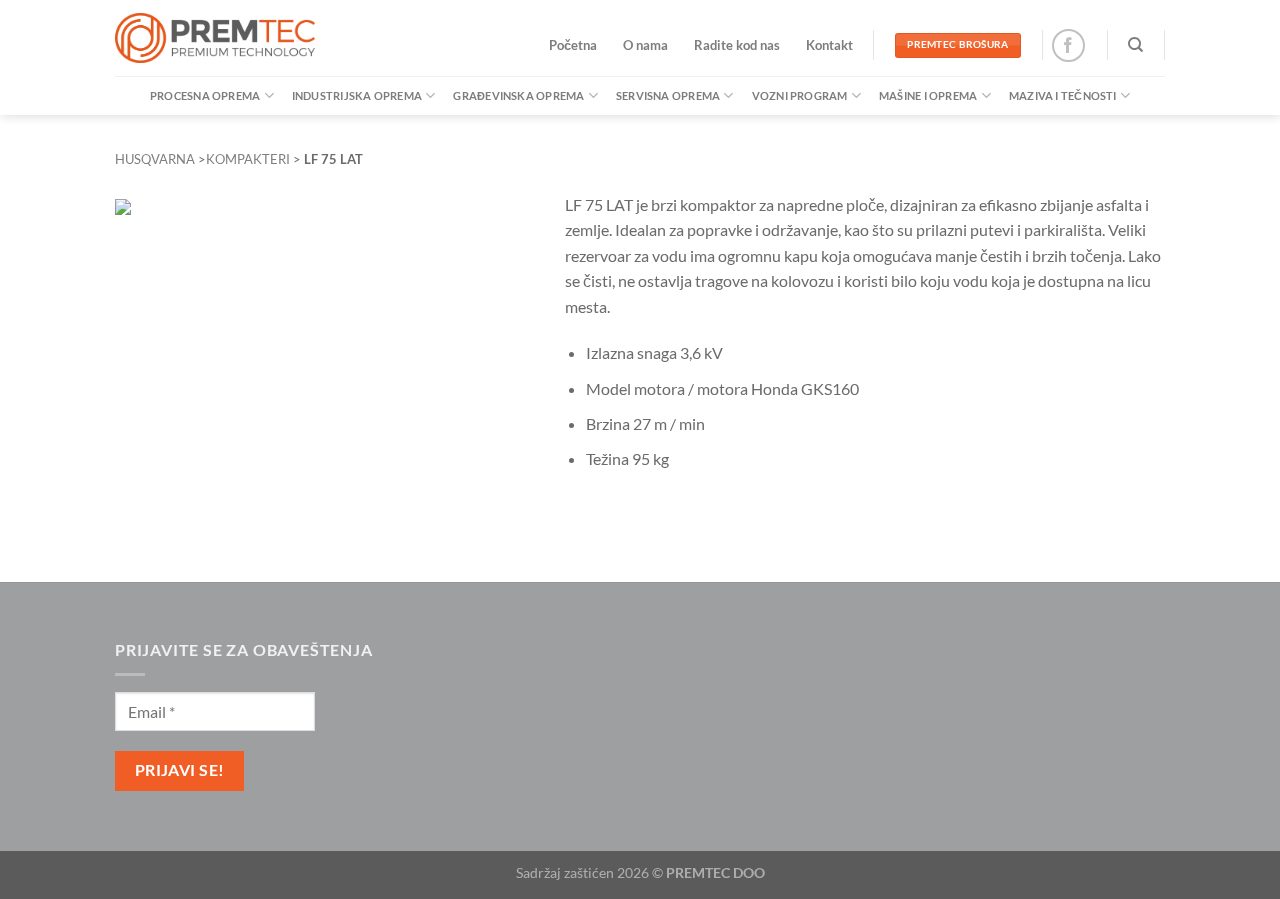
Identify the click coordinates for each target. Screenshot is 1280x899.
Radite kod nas (737, 45)
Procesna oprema (205, 95)
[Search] (1135, 45)
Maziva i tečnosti (1063, 95)
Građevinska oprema (518, 95)
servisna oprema (668, 95)
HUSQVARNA (155, 159)
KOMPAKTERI (248, 159)
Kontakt (829, 45)
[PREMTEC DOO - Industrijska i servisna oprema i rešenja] (215, 38)
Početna (573, 45)
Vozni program (800, 95)
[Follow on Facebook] (1068, 45)
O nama (645, 45)
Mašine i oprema (928, 95)
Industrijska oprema (357, 95)
